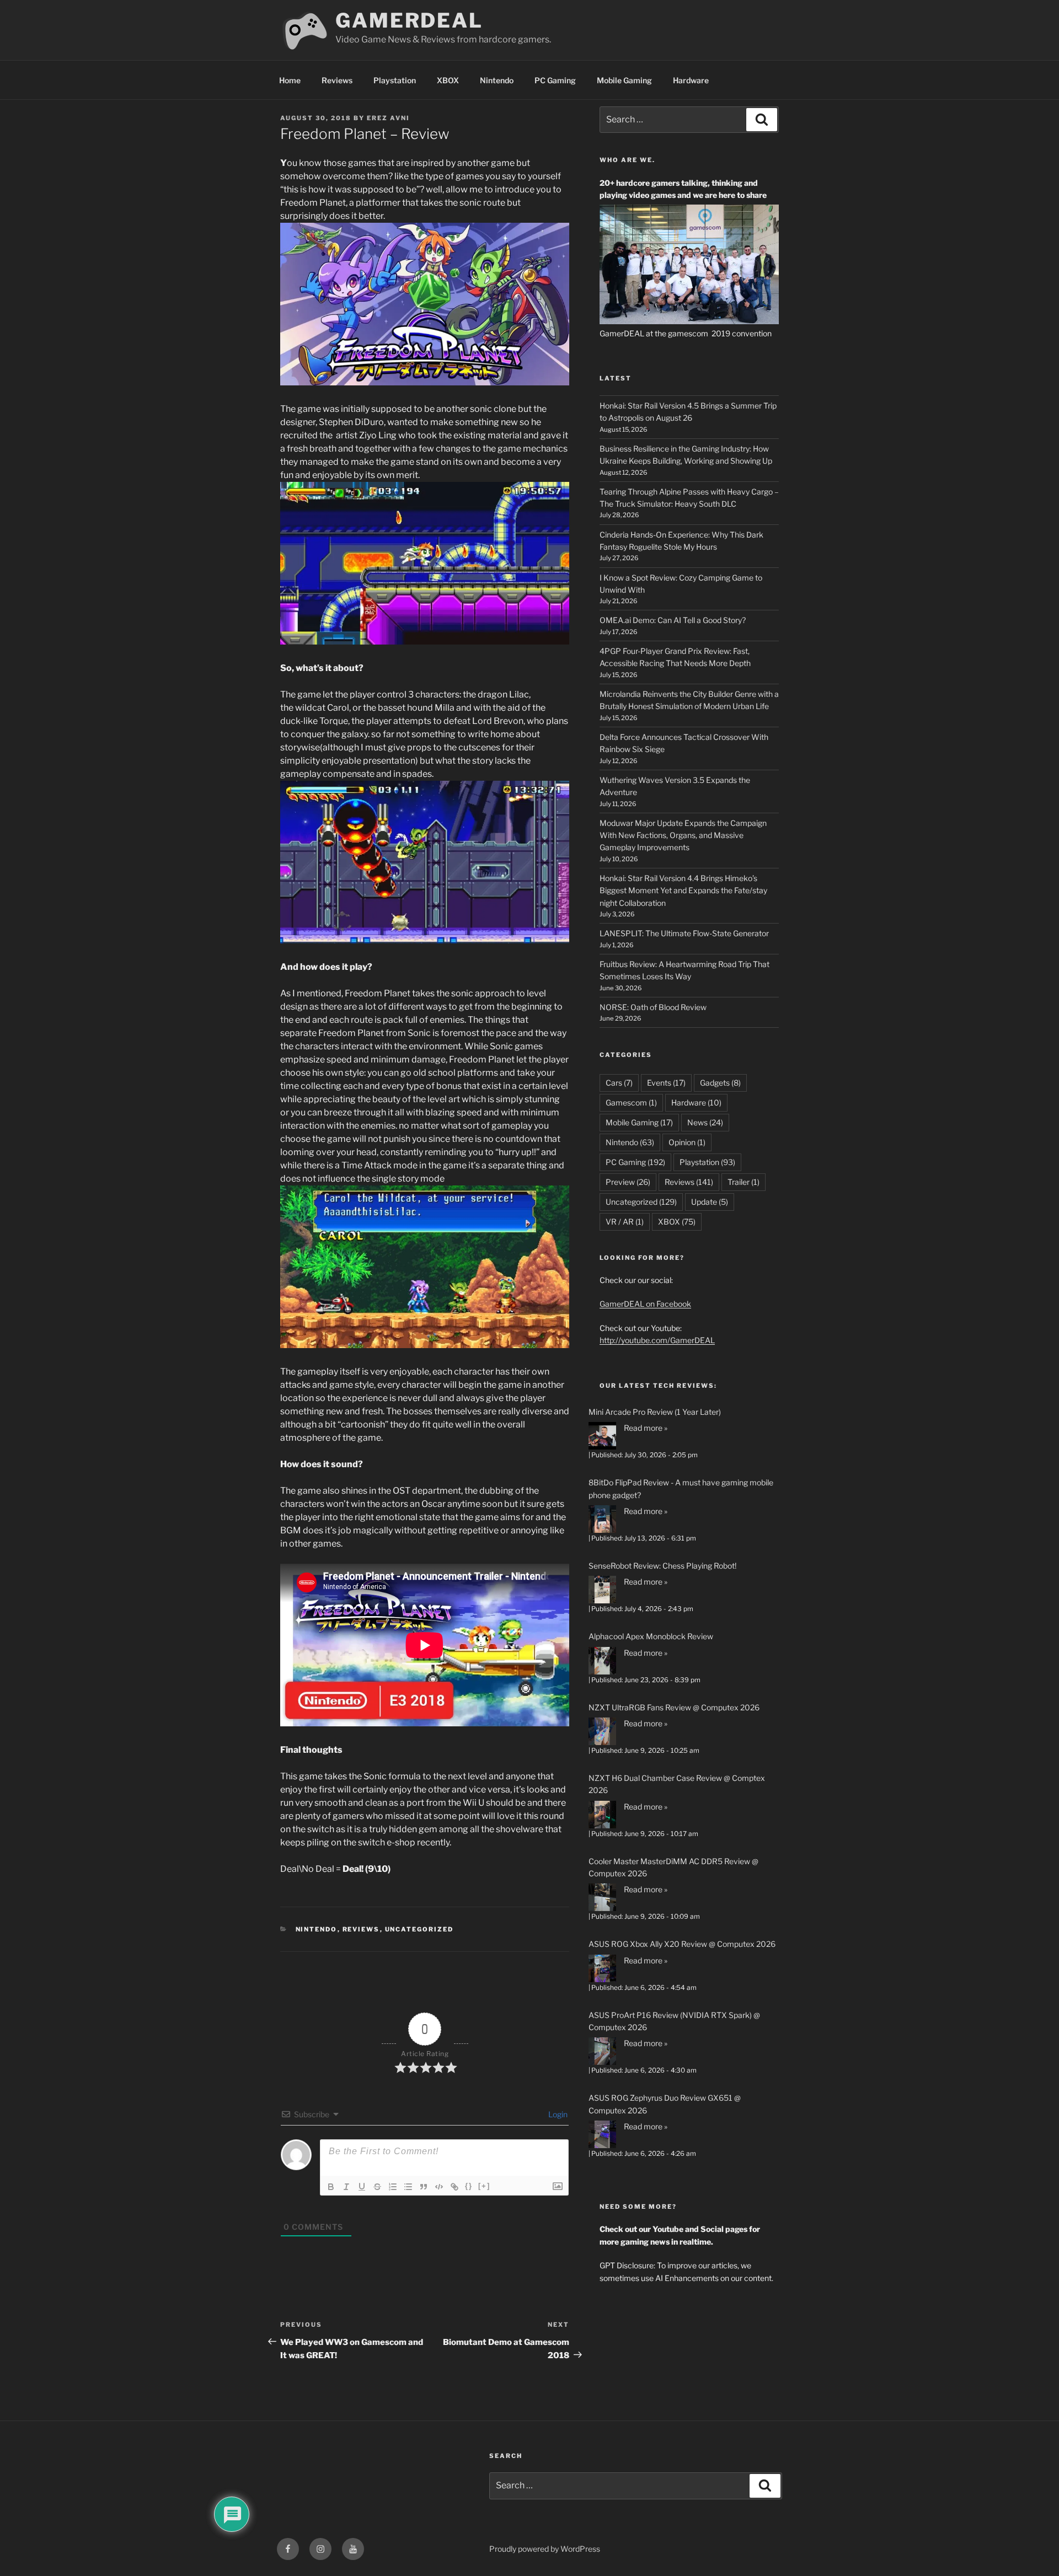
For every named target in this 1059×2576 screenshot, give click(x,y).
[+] (484, 2186)
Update (710, 1202)
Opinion (687, 1142)
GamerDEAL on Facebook (645, 1304)
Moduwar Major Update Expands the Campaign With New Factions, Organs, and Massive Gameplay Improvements (683, 835)
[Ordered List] (393, 2187)
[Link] (454, 2187)
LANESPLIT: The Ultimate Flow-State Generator (684, 933)
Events (666, 1083)
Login (557, 2114)
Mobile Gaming (624, 80)
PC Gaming (555, 80)
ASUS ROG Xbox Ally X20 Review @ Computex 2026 (682, 1944)
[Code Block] (439, 2187)
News (705, 1122)
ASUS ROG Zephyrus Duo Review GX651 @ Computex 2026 (665, 2104)
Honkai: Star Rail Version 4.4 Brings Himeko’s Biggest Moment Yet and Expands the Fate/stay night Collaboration (683, 890)
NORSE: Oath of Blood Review (653, 1007)
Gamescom (631, 1102)
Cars (619, 1083)
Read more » (646, 1428)
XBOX (448, 80)
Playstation (395, 80)
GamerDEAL (409, 20)
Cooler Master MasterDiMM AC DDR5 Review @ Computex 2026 (673, 1867)
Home (290, 80)
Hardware (691, 80)
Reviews (337, 80)
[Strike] (377, 2187)
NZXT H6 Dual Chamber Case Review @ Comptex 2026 (677, 1784)
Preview (628, 1182)
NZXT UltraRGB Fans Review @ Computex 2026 (674, 1707)
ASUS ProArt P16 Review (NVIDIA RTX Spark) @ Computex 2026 (674, 2021)
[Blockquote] (424, 2187)
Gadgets (720, 1083)
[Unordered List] (408, 2187)
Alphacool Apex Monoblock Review (651, 1636)
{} (469, 2186)
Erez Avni (388, 118)
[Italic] (346, 2187)
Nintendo (497, 80)
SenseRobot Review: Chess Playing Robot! (662, 1566)
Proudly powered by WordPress (545, 2549)
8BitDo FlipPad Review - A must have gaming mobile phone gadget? (681, 1488)
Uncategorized (419, 1929)
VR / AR (625, 1222)
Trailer (744, 1182)
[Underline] (362, 2187)
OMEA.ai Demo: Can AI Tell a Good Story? (673, 620)
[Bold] (331, 2187)
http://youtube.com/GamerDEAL (657, 1340)
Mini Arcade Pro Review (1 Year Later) (655, 1412)
